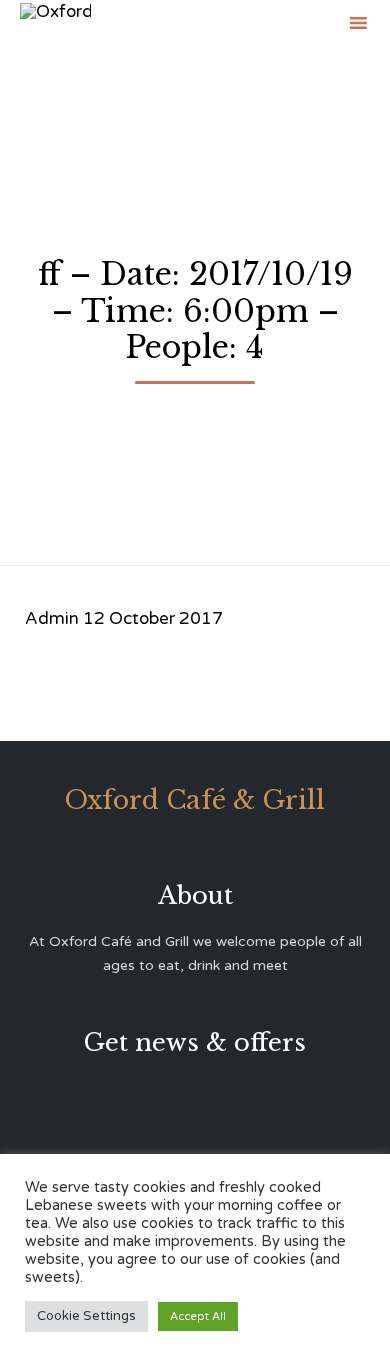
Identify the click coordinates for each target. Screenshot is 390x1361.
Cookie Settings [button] (86, 1316)
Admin (52, 618)
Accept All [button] (198, 1316)
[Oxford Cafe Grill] (55, 22)
